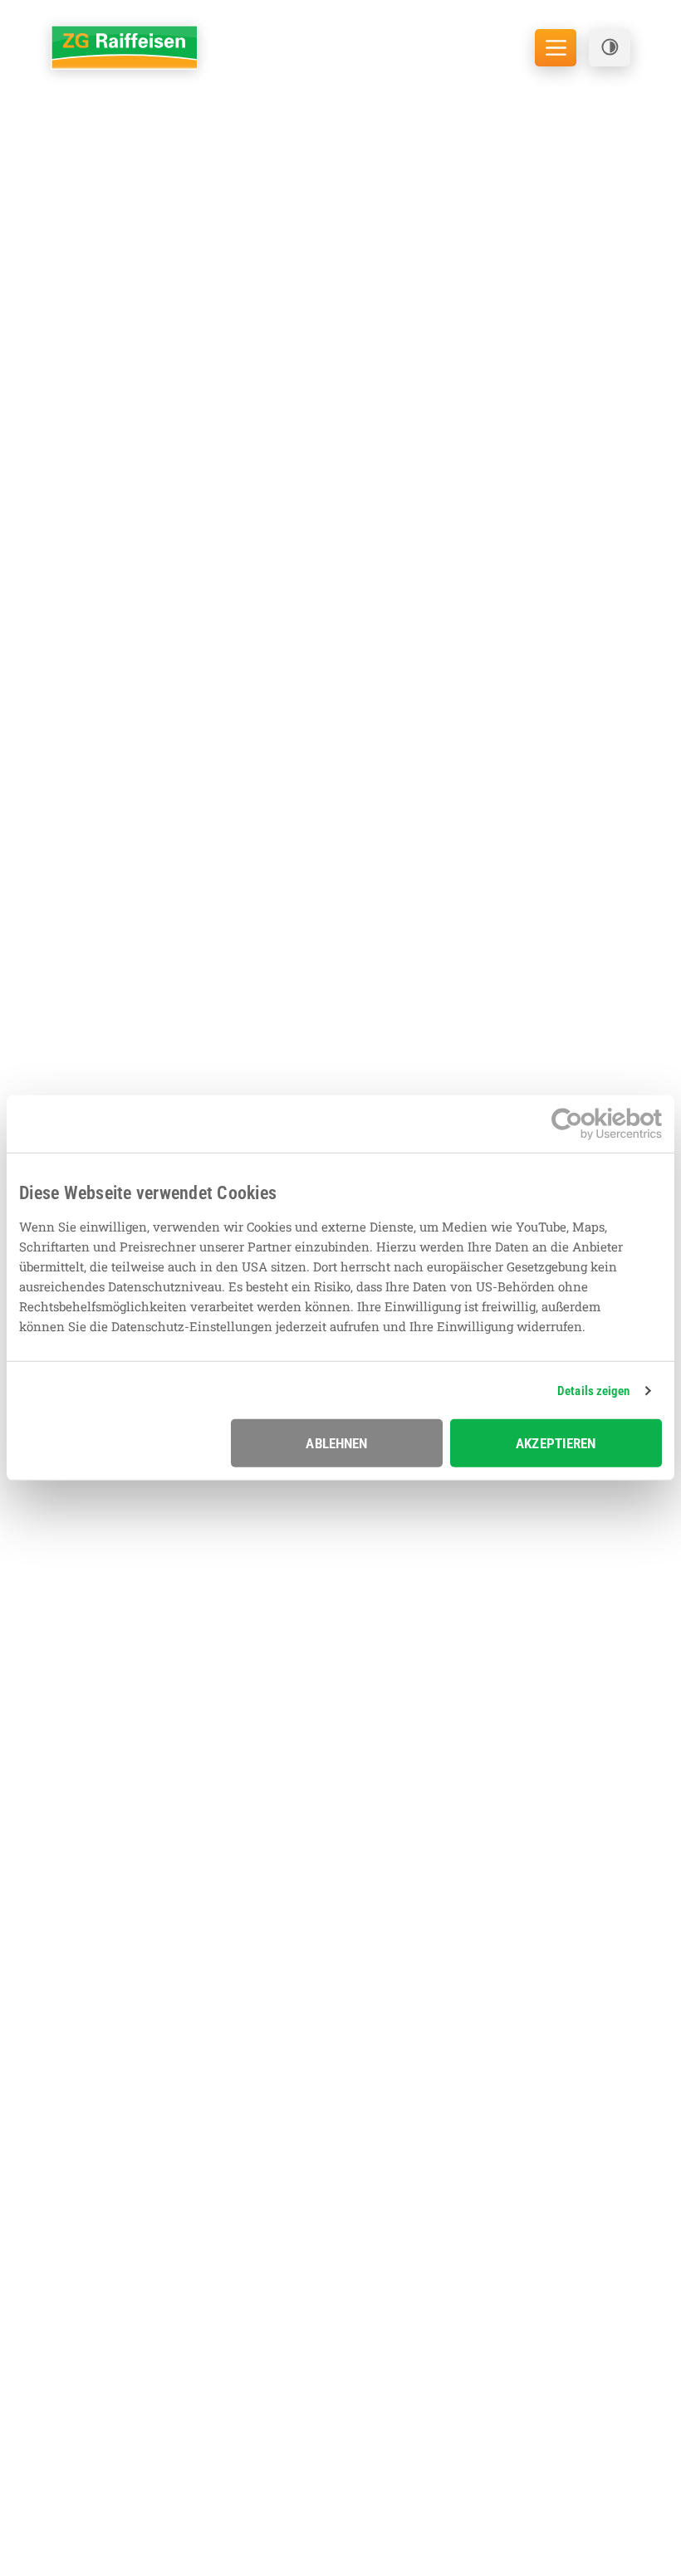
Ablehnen (336, 1443)
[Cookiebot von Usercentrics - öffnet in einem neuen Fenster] (589, 1124)
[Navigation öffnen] (556, 48)
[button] (610, 48)
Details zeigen (593, 1391)
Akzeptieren (556, 1443)
